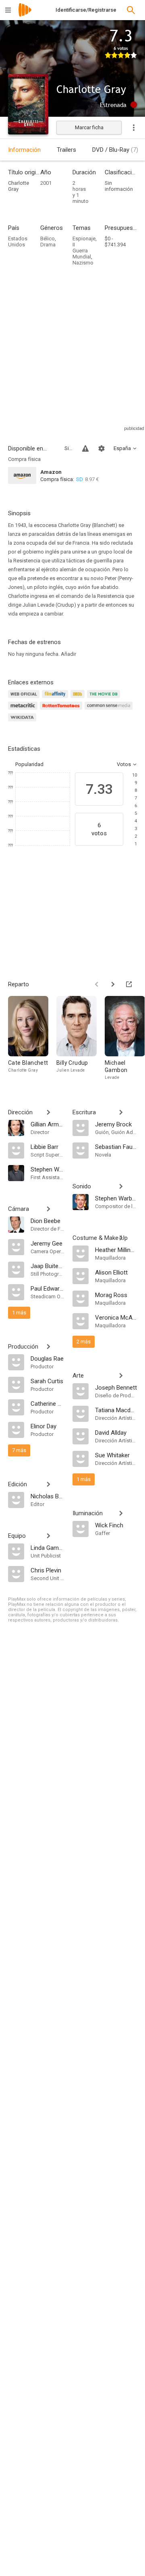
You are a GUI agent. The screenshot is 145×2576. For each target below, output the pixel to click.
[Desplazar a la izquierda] (97, 984)
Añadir (68, 654)
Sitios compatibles (68, 448)
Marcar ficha (89, 127)
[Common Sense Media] (110, 710)
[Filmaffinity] (56, 699)
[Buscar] (131, 10)
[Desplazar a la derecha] (113, 984)
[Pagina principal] (25, 15)
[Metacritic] (24, 710)
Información (24, 150)
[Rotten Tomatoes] (62, 710)
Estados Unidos (18, 242)
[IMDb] (79, 699)
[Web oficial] (25, 699)
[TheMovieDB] (105, 699)
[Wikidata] (23, 722)
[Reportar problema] (85, 448)
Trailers (66, 150)
